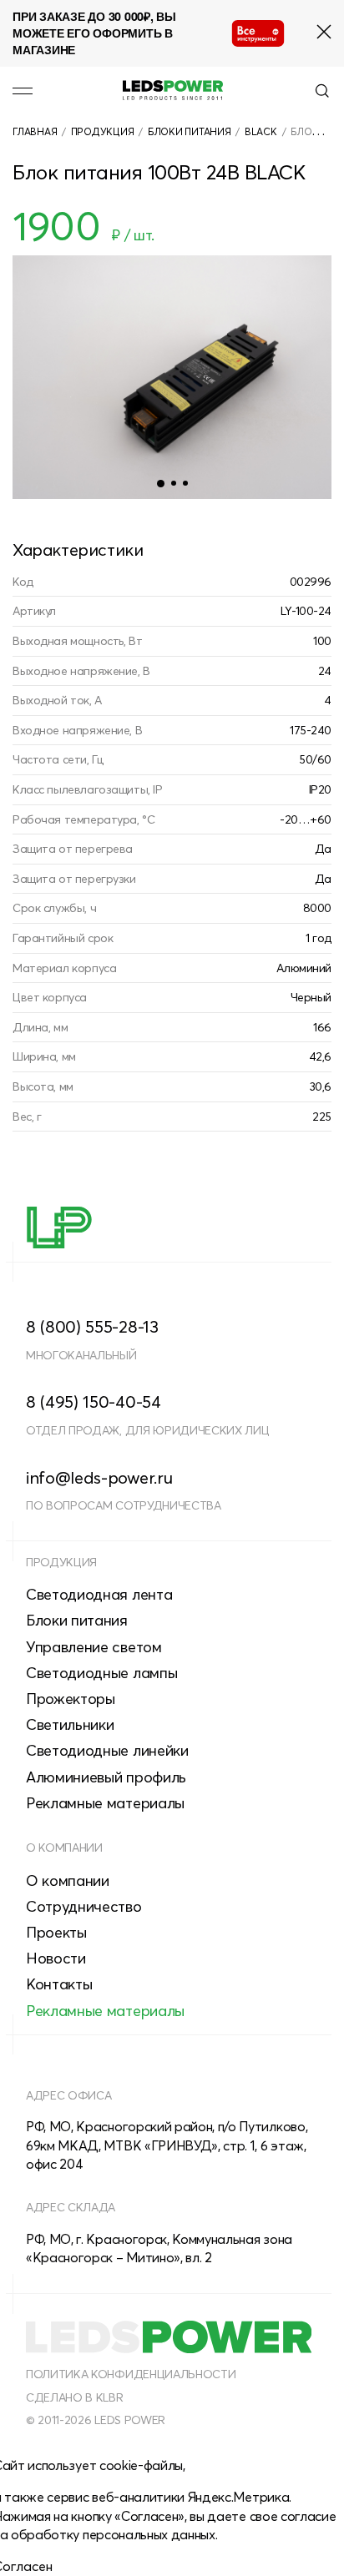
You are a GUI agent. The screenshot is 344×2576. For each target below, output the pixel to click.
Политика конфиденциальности (131, 2374)
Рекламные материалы (105, 1803)
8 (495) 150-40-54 (94, 1401)
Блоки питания (190, 131)
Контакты (59, 1984)
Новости (56, 1958)
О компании (64, 1848)
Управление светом (94, 1647)
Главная (35, 131)
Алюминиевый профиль (106, 1777)
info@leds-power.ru (99, 1477)
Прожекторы (71, 1699)
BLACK (261, 131)
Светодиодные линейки (107, 1750)
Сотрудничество (84, 1906)
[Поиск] (322, 91)
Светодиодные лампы (101, 1673)
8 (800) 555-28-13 (92, 1326)
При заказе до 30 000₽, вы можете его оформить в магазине (94, 33)
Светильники (70, 1724)
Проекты (56, 1932)
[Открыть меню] (23, 91)
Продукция (103, 131)
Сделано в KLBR (75, 2397)
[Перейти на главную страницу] (173, 90)
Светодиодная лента (99, 1594)
